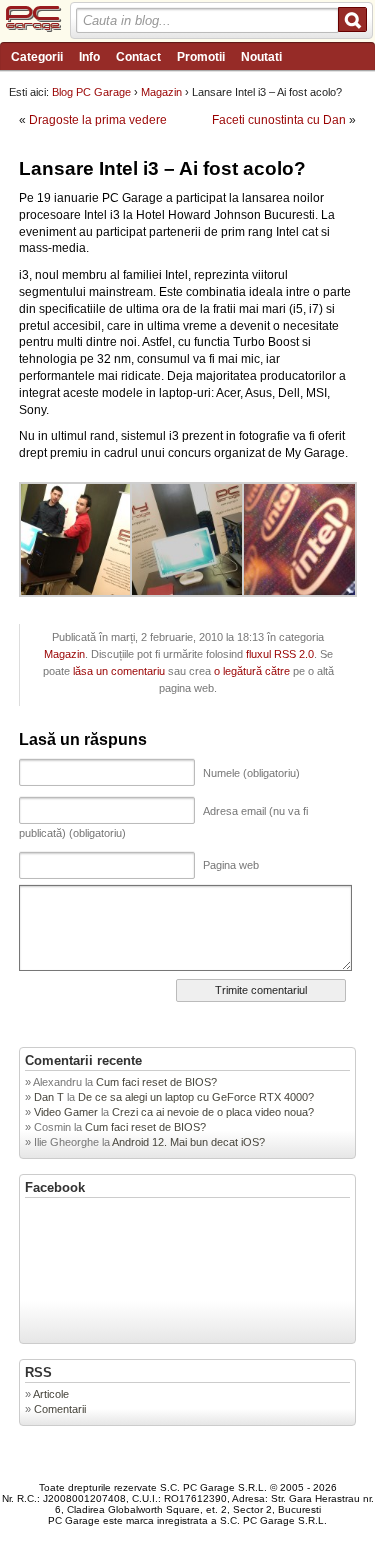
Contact (138, 57)
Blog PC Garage (91, 92)
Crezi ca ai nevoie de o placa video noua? (213, 1112)
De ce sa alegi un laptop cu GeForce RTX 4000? (197, 1097)
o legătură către (252, 671)
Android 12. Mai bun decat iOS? (188, 1142)
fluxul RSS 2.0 (280, 654)
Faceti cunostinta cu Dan (279, 120)
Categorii (37, 57)
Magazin (161, 92)
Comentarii (60, 1409)
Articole (51, 1394)
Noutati (261, 57)
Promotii (201, 57)
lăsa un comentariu (119, 671)
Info (89, 57)
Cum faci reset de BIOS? (158, 1082)
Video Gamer (66, 1112)
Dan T (49, 1097)
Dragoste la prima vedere (98, 120)
